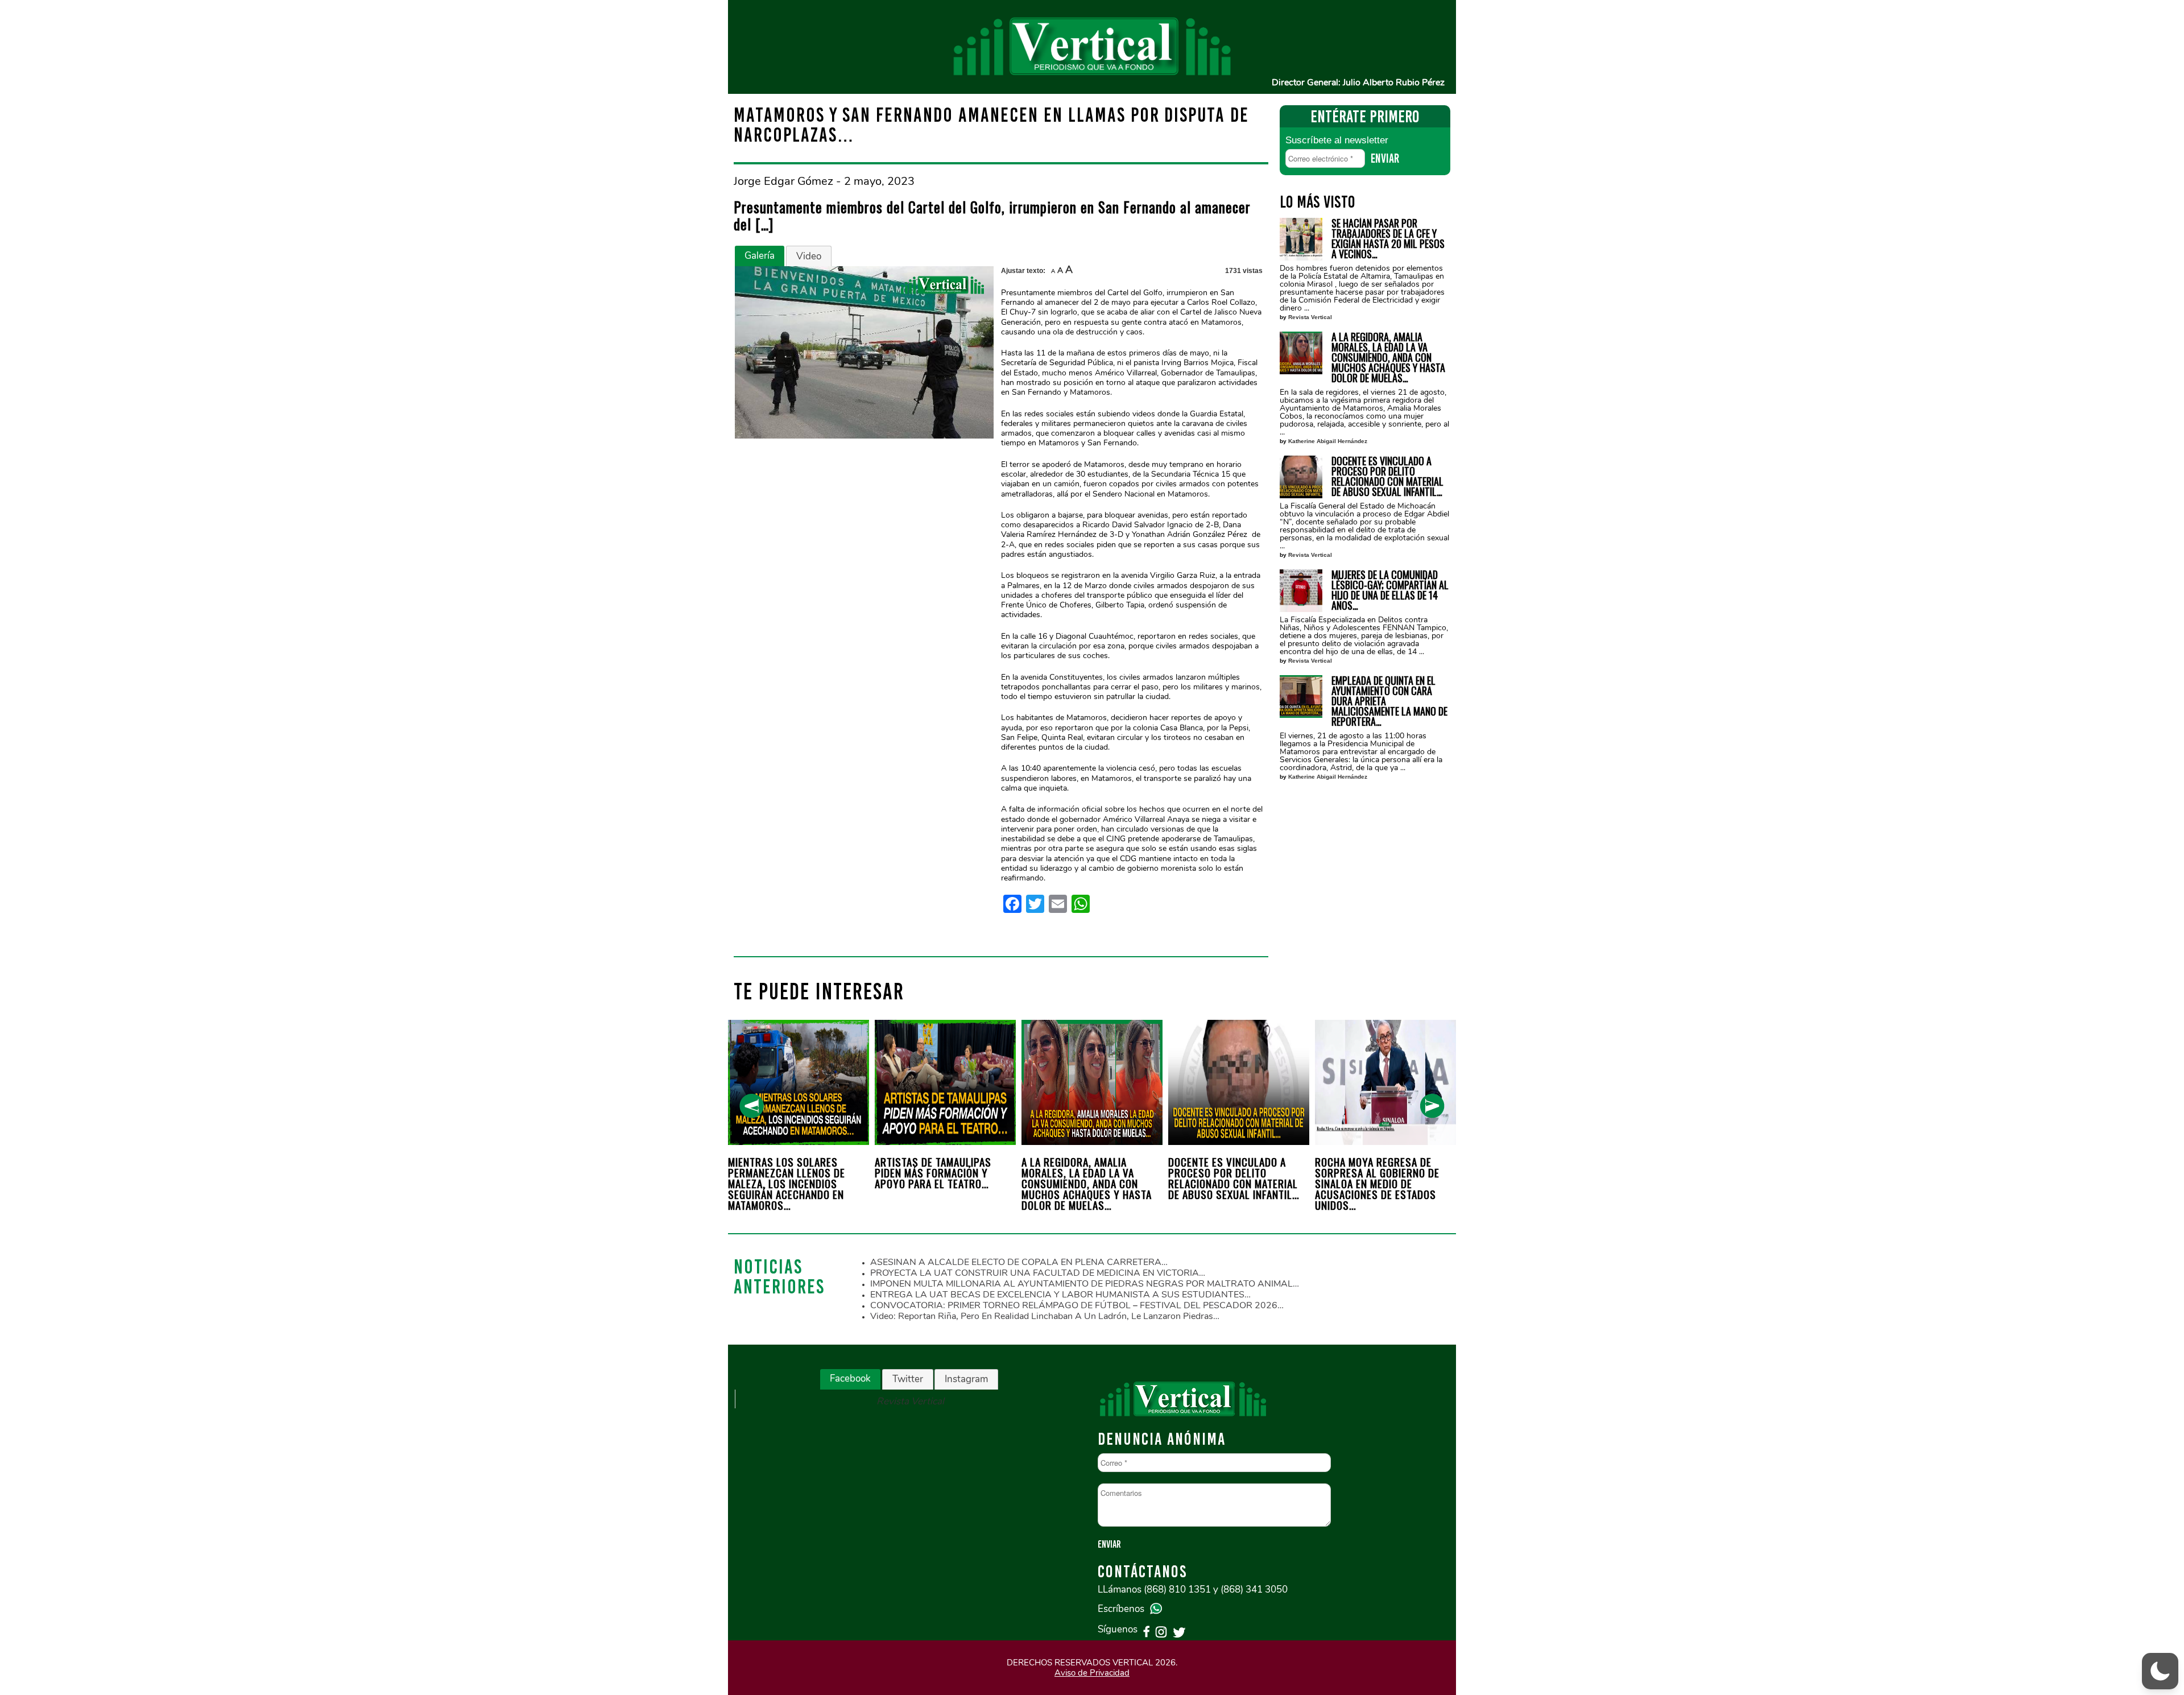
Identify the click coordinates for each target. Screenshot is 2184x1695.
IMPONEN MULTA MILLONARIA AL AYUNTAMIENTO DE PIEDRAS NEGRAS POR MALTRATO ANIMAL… (1085, 1284)
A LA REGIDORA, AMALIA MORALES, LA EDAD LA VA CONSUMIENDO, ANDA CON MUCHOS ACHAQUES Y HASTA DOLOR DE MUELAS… (1388, 357)
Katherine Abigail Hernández (1328, 441)
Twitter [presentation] (908, 1379)
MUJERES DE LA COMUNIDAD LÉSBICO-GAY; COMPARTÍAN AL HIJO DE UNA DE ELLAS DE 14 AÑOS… (1390, 590)
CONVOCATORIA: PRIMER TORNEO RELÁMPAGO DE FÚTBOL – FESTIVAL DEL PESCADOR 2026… (1077, 1305)
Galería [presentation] (760, 256)
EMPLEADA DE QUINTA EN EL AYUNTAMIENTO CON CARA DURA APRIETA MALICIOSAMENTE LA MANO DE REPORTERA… (1389, 701)
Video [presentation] (809, 256)
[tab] (760, 256)
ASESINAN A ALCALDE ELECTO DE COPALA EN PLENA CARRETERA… (1019, 1262)
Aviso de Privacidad (1092, 1673)
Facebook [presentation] (850, 1378)
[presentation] (752, 1106)
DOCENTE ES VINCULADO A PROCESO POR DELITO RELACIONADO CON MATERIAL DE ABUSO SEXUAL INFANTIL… (1387, 476)
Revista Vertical (1310, 317)
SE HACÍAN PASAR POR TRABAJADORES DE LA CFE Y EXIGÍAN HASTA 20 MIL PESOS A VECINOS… (1388, 238)
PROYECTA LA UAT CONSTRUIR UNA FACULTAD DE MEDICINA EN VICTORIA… (1038, 1273)
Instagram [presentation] (966, 1379)
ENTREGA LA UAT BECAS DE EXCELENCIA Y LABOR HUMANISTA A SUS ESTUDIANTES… (1060, 1295)
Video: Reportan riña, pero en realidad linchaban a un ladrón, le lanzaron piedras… (1045, 1316)
